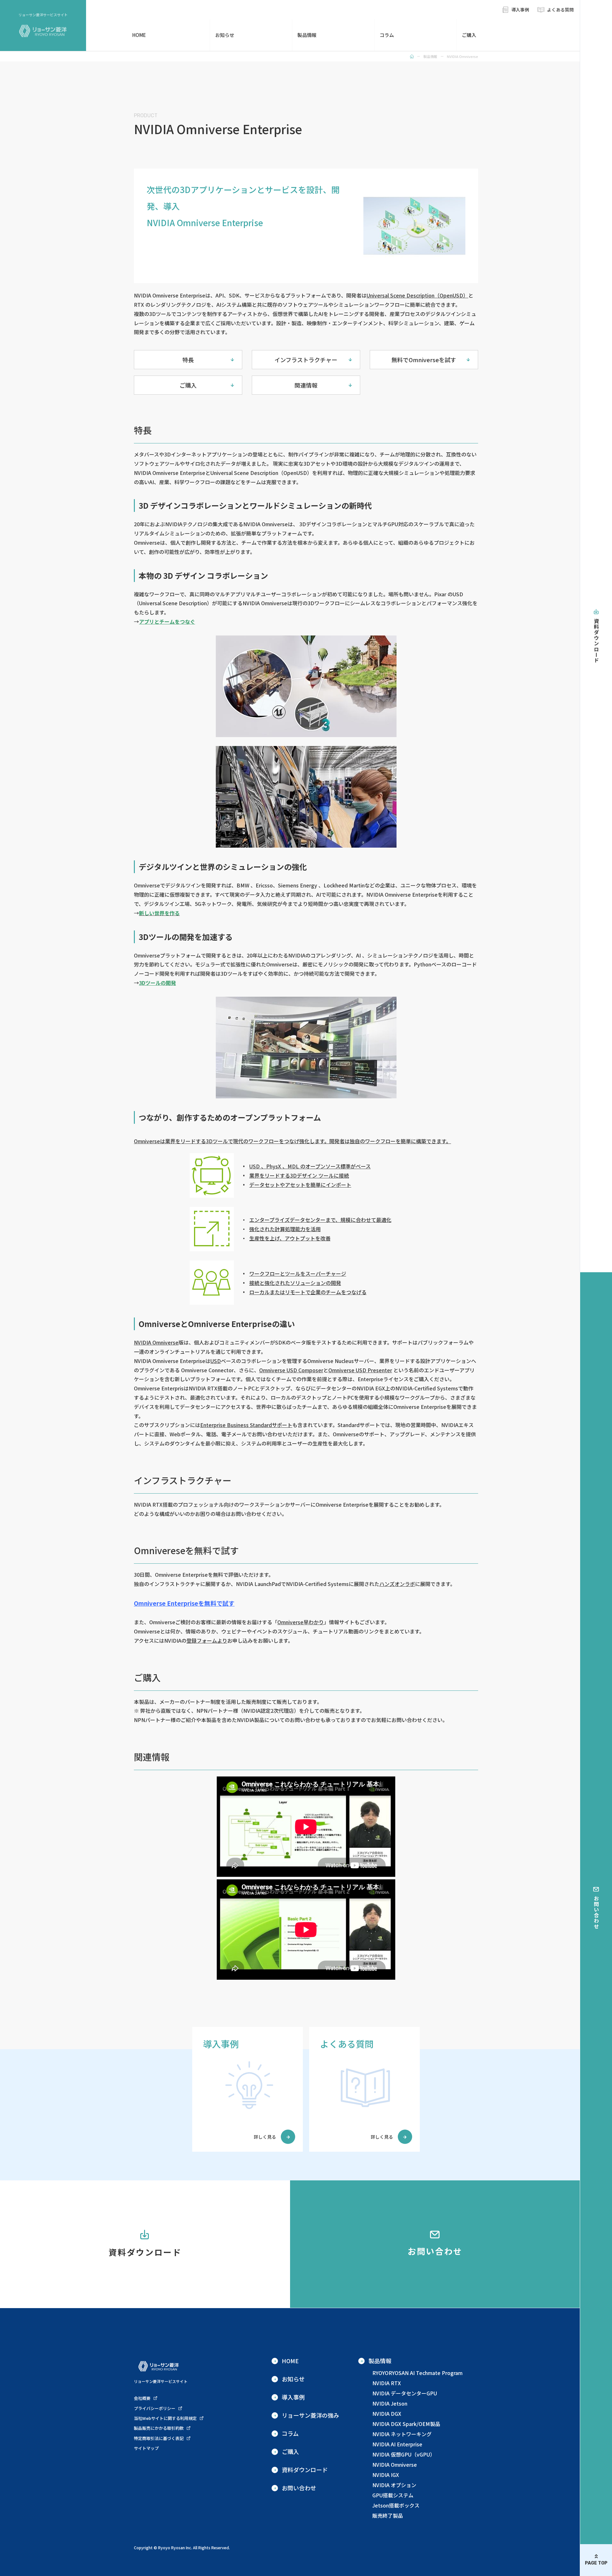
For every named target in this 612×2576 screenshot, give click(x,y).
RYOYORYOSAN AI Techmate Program (417, 2373)
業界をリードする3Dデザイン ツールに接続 (299, 1175)
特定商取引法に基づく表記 (159, 2438)
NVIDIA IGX (386, 2475)
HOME (139, 35)
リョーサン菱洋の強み (310, 2415)
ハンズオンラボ (397, 1584)
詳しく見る (265, 2137)
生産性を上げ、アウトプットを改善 (290, 1238)
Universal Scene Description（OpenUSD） (417, 295)
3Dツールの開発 (157, 983)
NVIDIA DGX (387, 2414)
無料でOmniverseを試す (424, 360)
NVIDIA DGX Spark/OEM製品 (406, 2424)
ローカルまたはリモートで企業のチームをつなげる (308, 1292)
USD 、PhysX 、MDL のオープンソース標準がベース (310, 1166)
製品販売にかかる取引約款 (159, 2428)
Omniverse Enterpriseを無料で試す (184, 1603)
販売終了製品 (388, 2515)
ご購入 (469, 35)
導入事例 (520, 10)
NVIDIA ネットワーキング (402, 2434)
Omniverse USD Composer (291, 1370)
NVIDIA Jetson (390, 2403)
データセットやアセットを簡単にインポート (300, 1185)
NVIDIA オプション (394, 2485)
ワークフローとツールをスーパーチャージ (298, 1274)
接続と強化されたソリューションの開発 (295, 1283)
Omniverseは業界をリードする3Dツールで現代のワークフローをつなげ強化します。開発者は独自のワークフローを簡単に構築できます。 (292, 1141)
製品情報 (307, 35)
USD (216, 1361)
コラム (387, 35)
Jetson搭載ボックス (396, 2505)
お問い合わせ (596, 1912)
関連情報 (306, 385)
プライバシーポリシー (155, 2408)
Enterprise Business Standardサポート (246, 1425)
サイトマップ (146, 2448)
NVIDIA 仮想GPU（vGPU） (404, 2454)
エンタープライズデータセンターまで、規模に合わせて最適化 (320, 1220)
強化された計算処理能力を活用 (285, 1229)
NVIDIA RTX (387, 2383)
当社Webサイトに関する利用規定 (165, 2418)
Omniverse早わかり (301, 1622)
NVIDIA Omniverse (156, 1342)
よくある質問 (560, 10)
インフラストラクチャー (306, 360)
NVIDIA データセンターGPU (405, 2393)
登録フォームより (207, 1640)
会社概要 (142, 2398)
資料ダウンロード (596, 641)
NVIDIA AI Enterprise (397, 2444)
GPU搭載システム (393, 2495)
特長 (188, 360)
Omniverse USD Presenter (360, 1370)
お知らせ (225, 35)
